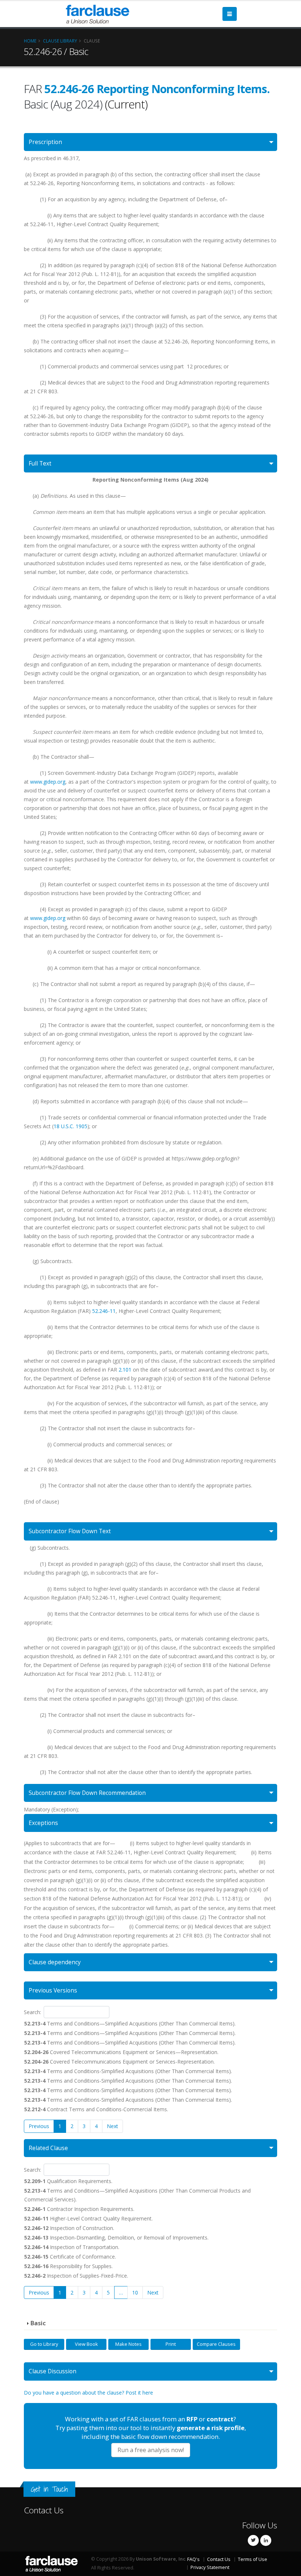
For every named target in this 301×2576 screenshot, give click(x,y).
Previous (39, 2126)
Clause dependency (55, 1962)
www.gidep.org (48, 782)
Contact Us (44, 2510)
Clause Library (60, 41)
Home (30, 41)
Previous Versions (53, 1990)
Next (113, 2126)
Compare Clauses (216, 2344)
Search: (32, 2012)
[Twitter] (253, 2540)
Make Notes (128, 2344)
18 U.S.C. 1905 (70, 1126)
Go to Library (44, 2344)
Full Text (40, 463)
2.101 (125, 1370)
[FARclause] (97, 13)
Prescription (45, 142)
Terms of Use (253, 2559)
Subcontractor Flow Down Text (70, 1531)
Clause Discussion (52, 2371)
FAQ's (193, 2559)
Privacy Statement (210, 2567)
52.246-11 (104, 1311)
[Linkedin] (266, 2540)
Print (171, 2344)
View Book (86, 2344)
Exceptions (43, 1823)
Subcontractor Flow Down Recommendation (87, 1793)
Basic (38, 2323)
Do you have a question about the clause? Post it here (88, 2393)
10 (135, 2292)
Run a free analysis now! (151, 2450)
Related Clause (48, 2148)
